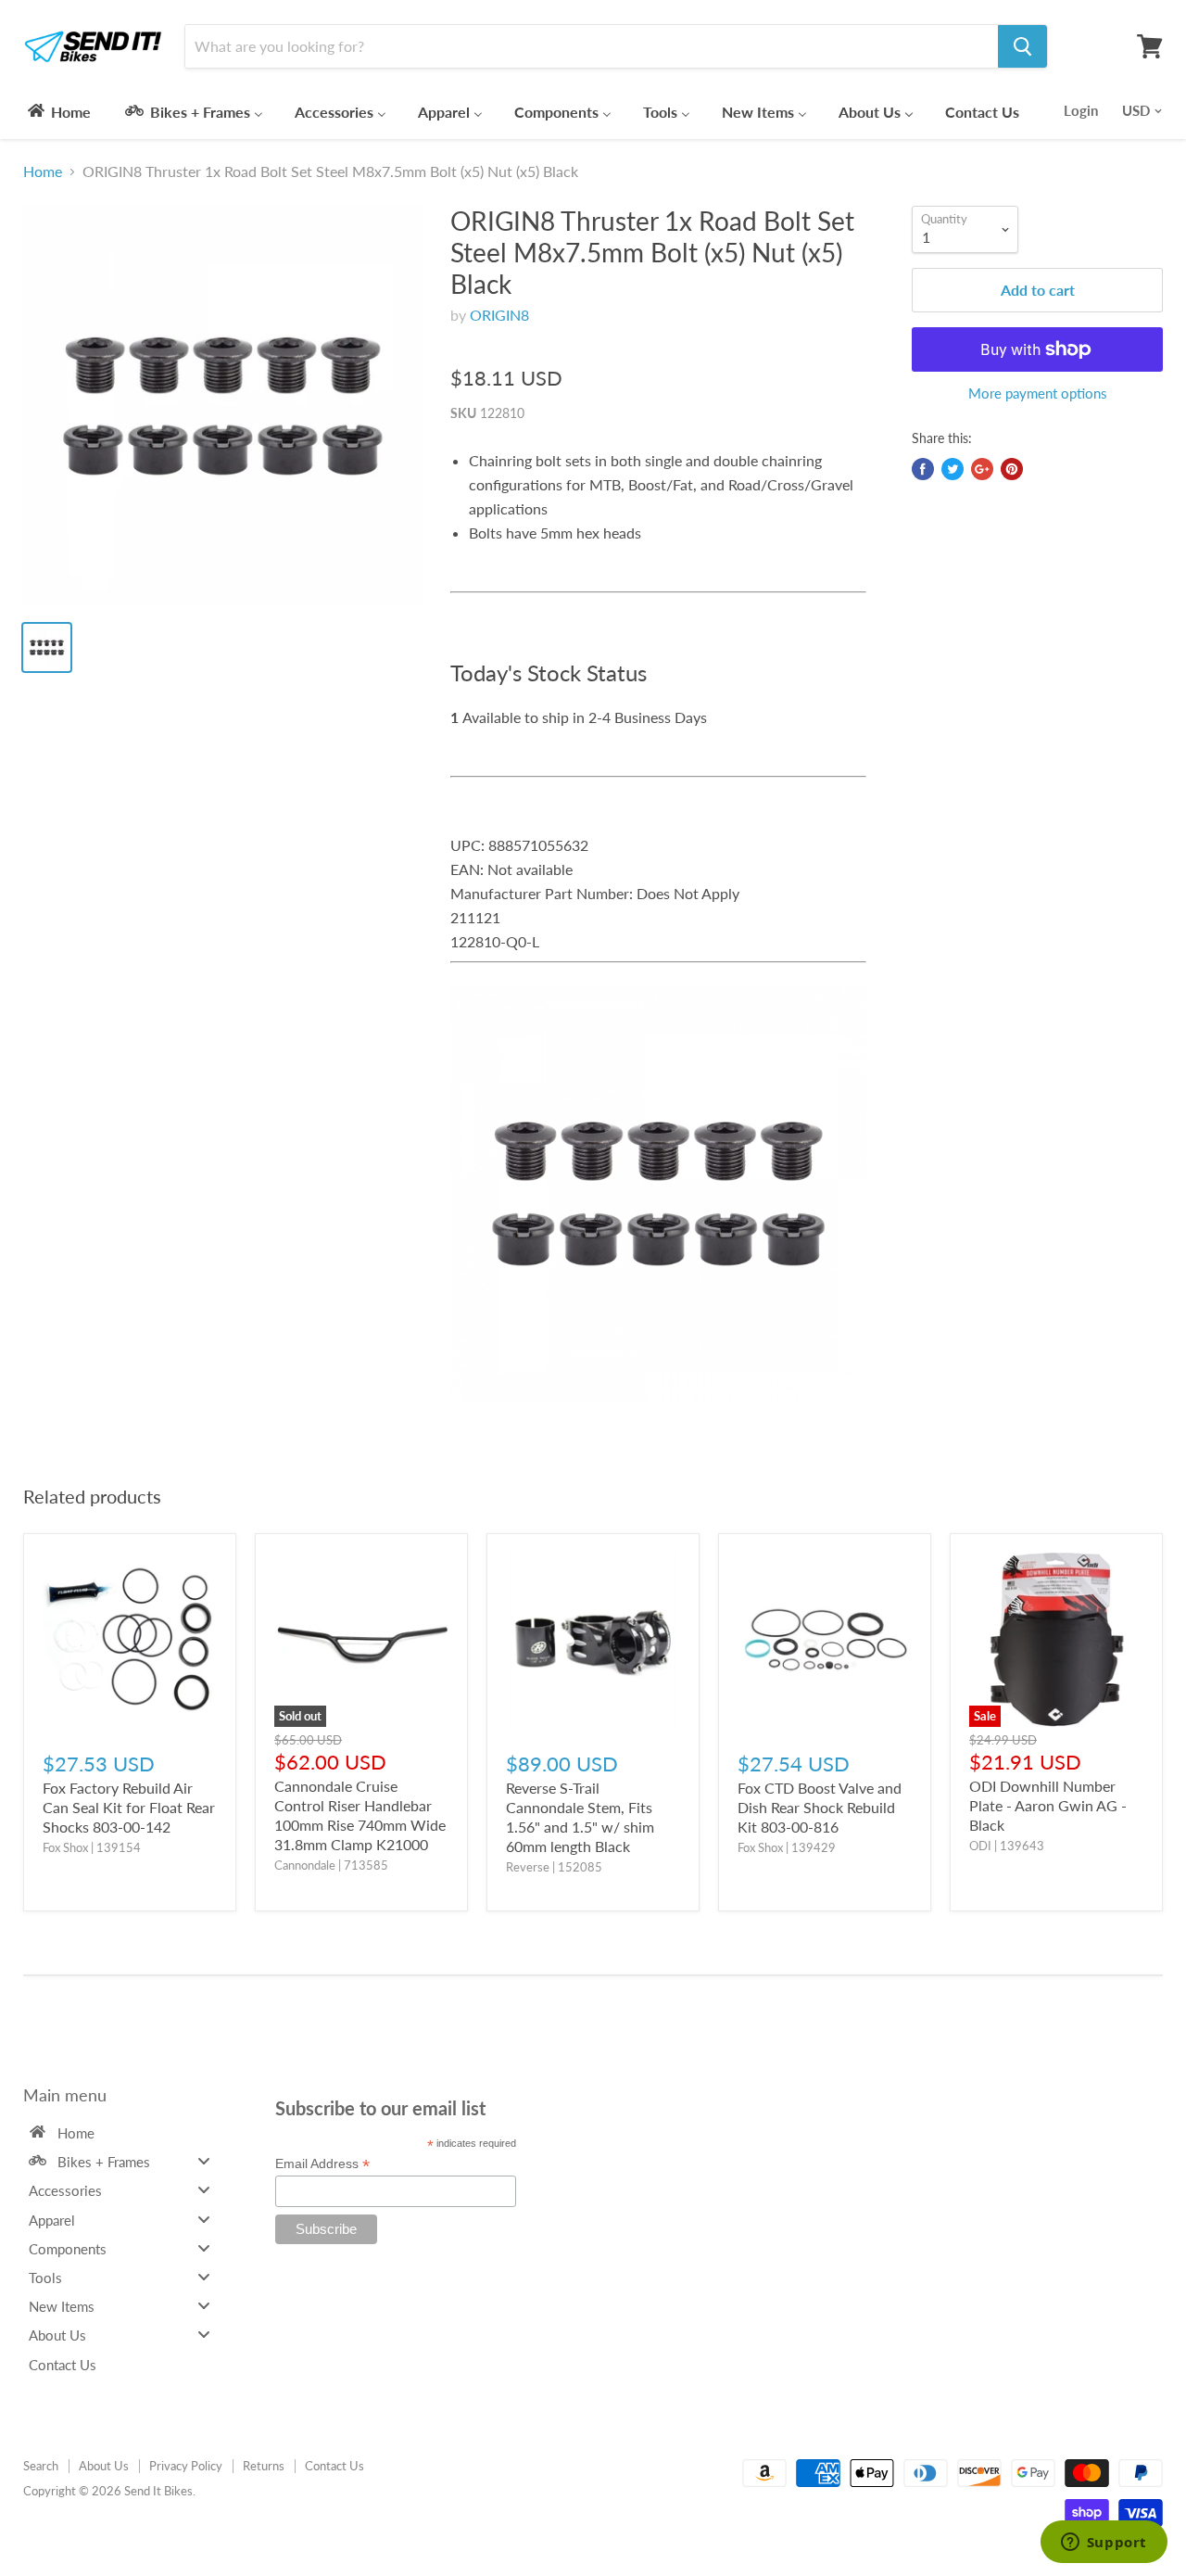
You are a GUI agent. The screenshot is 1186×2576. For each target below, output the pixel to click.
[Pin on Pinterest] (1012, 469)
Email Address (322, 2164)
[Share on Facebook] (923, 469)
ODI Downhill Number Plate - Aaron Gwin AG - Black (1048, 1805)
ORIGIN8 (499, 315)
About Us (104, 2466)
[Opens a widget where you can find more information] (1104, 2544)
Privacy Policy (186, 2466)
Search (41, 2466)
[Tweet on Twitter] (953, 469)
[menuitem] (58, 111)
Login (1081, 110)
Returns (264, 2466)
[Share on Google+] (982, 469)
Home (43, 171)
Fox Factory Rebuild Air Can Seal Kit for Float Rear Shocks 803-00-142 (129, 1807)
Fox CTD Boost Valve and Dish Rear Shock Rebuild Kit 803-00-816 (820, 1807)
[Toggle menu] (204, 2161)
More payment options (1038, 393)
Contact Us (334, 2466)
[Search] (1022, 46)
